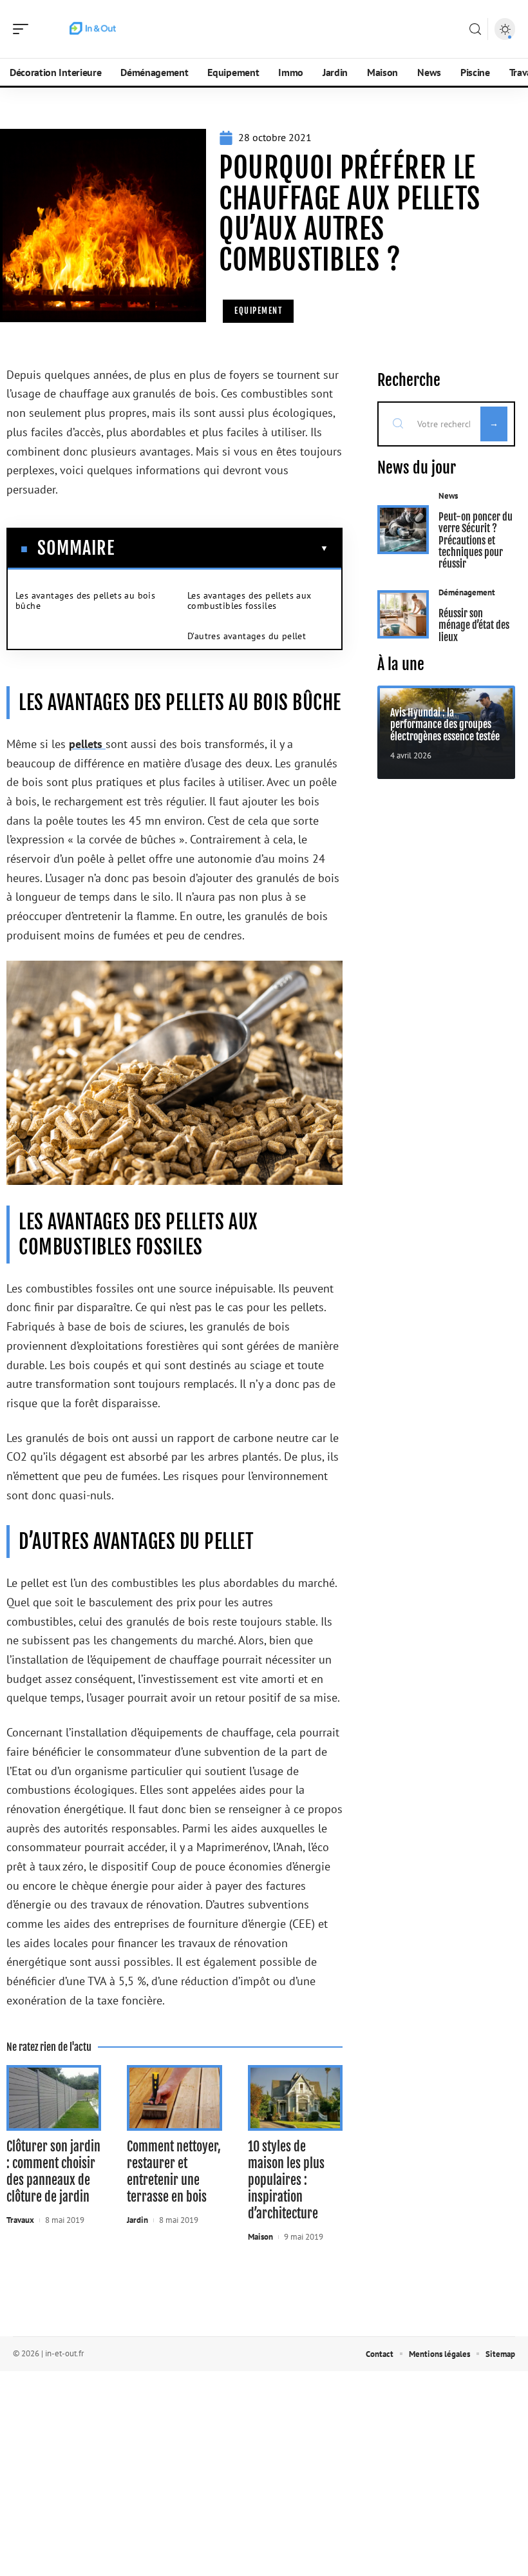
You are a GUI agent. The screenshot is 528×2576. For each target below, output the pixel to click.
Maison (260, 2237)
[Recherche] (475, 29)
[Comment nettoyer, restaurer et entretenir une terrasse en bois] (174, 2098)
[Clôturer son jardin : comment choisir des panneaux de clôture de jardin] (54, 2098)
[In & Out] (93, 29)
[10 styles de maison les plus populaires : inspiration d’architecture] (295, 2098)
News (448, 496)
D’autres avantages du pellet (247, 636)
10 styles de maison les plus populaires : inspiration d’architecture (286, 2180)
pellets (87, 744)
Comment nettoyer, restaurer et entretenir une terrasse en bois (174, 2172)
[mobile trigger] (24, 29)
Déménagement (467, 592)
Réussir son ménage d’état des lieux (474, 625)
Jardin (137, 2220)
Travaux (20, 2220)
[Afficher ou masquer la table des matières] (222, 548)
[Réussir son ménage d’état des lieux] (403, 615)
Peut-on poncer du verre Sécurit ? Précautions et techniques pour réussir (476, 541)
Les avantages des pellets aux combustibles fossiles (250, 601)
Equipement (258, 311)
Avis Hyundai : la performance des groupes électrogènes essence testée (445, 725)
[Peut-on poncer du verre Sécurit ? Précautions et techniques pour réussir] (403, 530)
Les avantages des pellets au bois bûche (85, 601)
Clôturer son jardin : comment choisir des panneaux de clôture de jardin (53, 2172)
